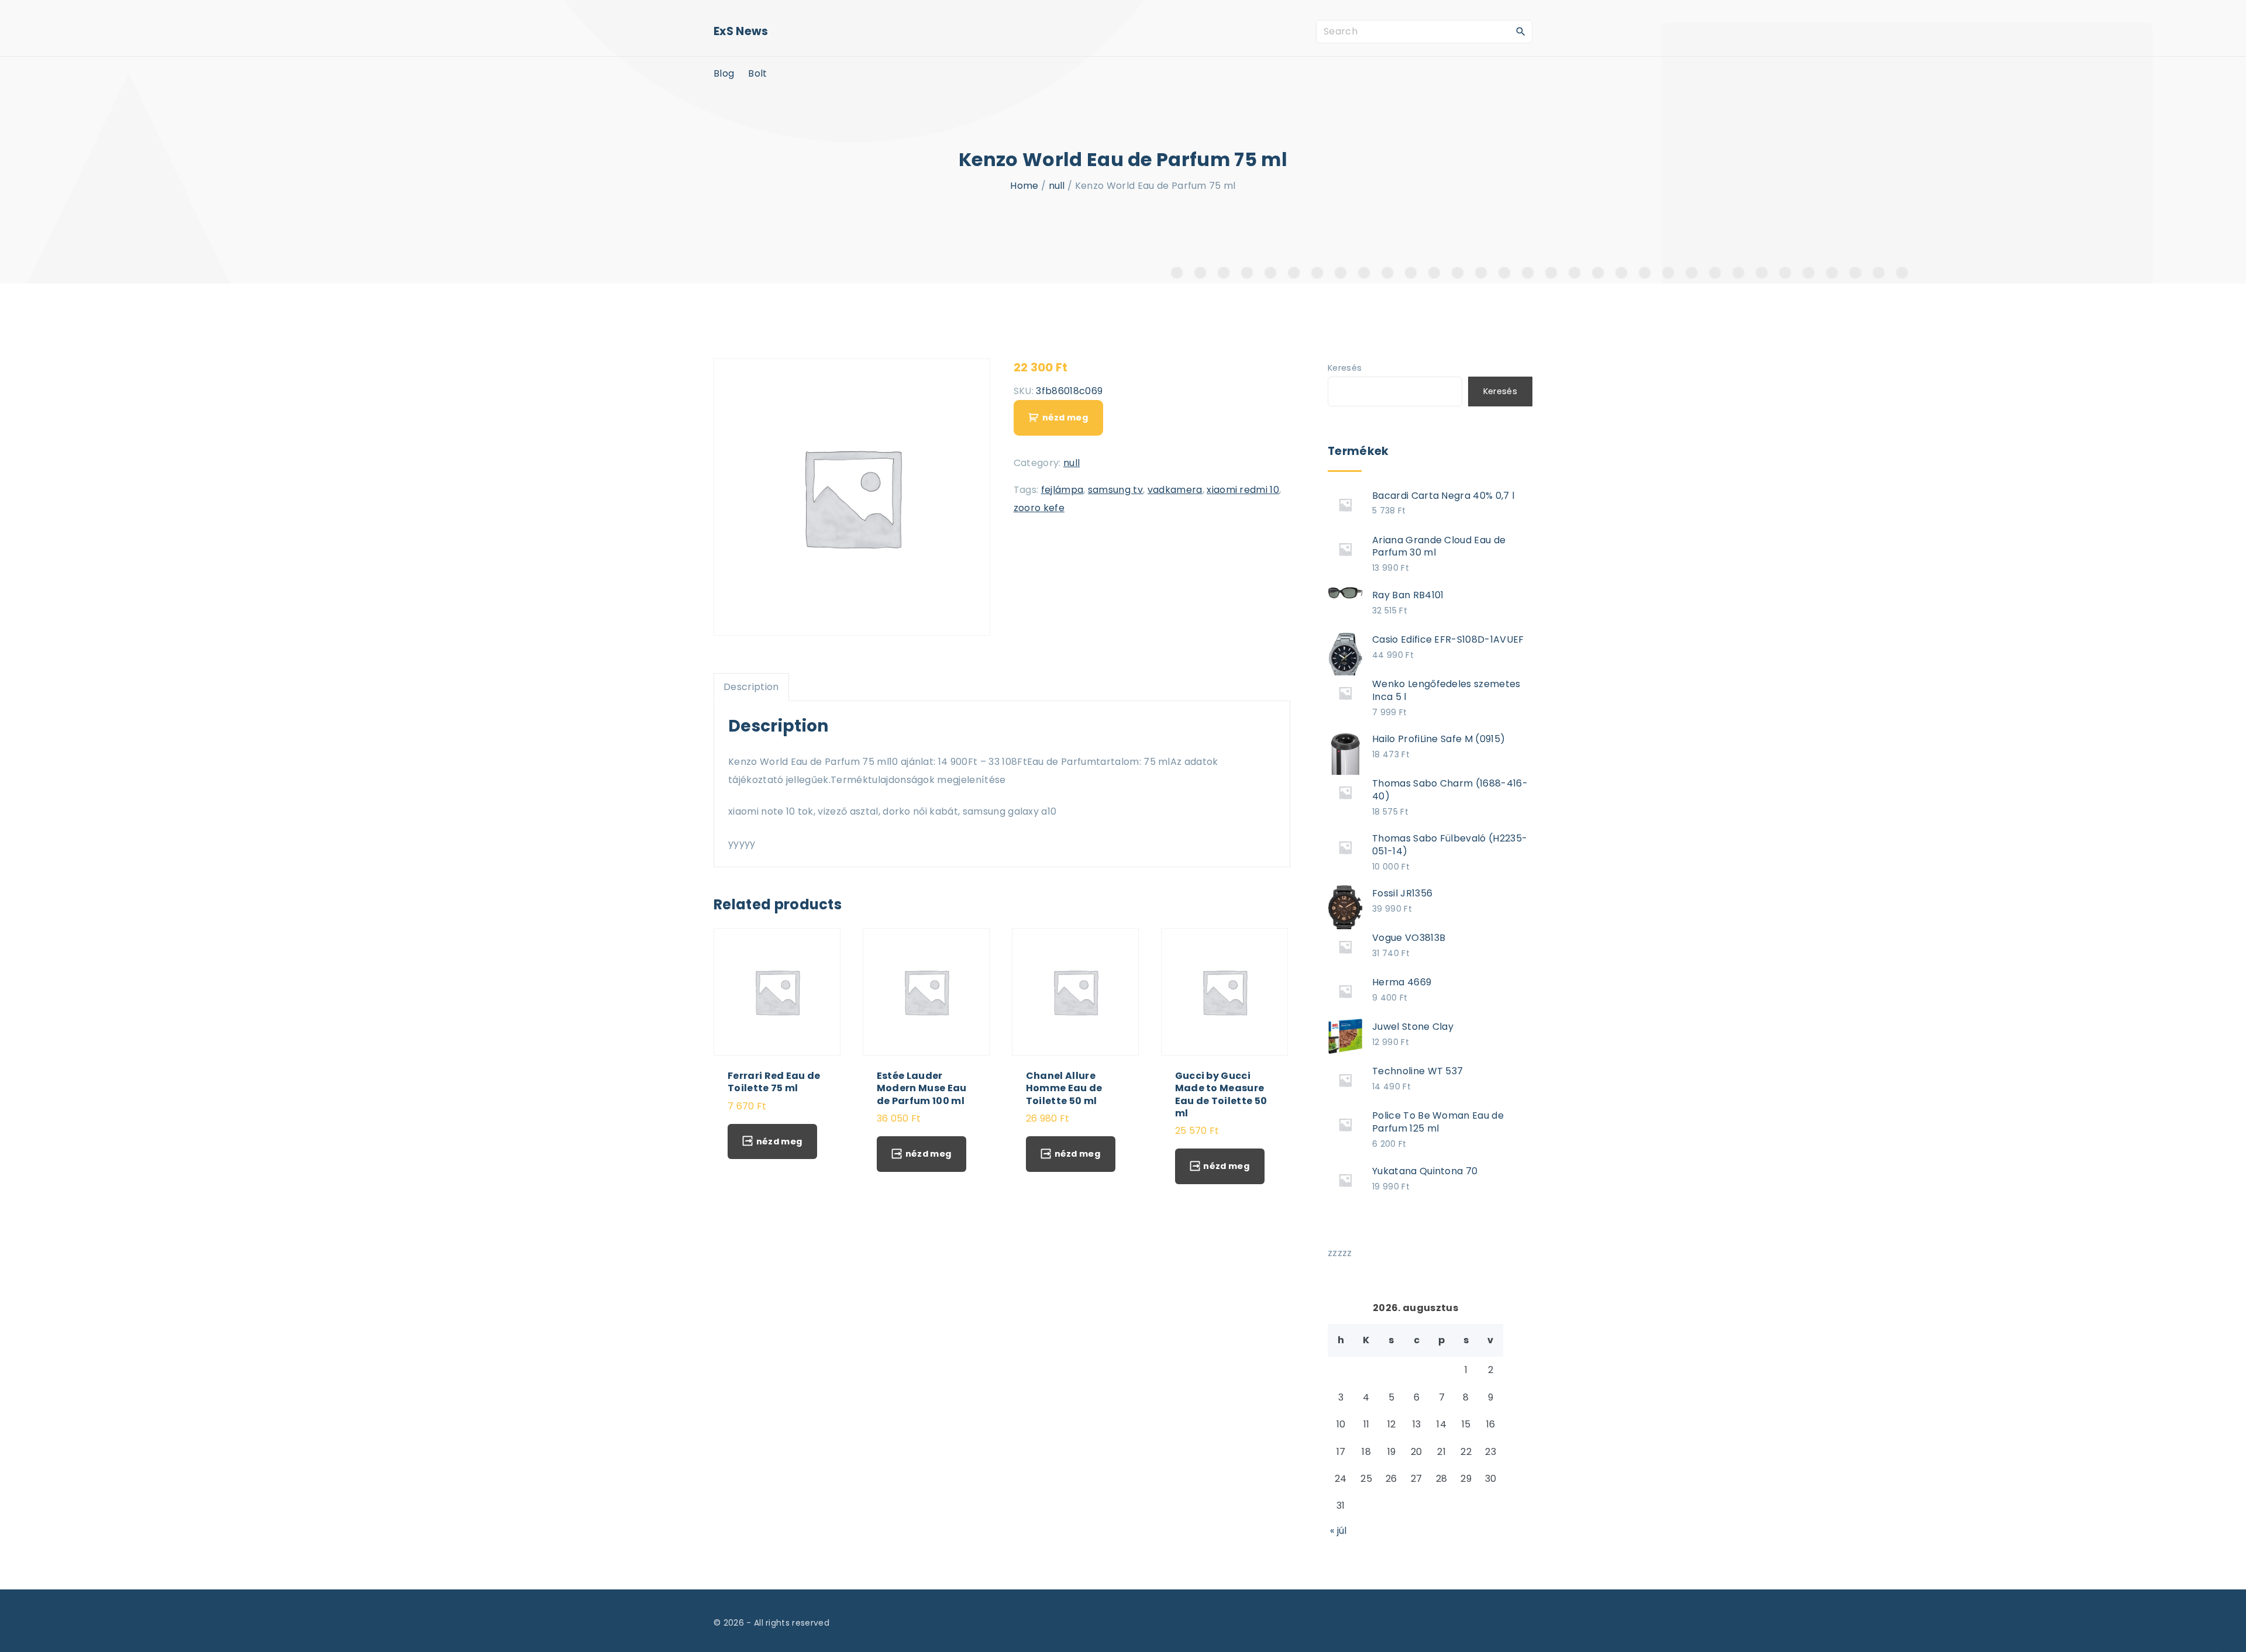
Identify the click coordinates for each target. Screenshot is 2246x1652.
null (1057, 186)
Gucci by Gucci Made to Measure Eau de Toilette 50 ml (1221, 1094)
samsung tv (1115, 490)
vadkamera (1175, 490)
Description (751, 687)
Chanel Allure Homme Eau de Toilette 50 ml (1064, 1088)
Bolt (757, 73)
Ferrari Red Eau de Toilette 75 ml (774, 1082)
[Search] (1521, 31)
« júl (1339, 1531)
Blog (724, 73)
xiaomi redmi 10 (1243, 490)
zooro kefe (1039, 508)
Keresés (1345, 368)
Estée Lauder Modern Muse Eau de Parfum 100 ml (922, 1088)
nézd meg (1065, 418)
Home (1024, 186)
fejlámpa (1062, 490)
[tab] (751, 687)
